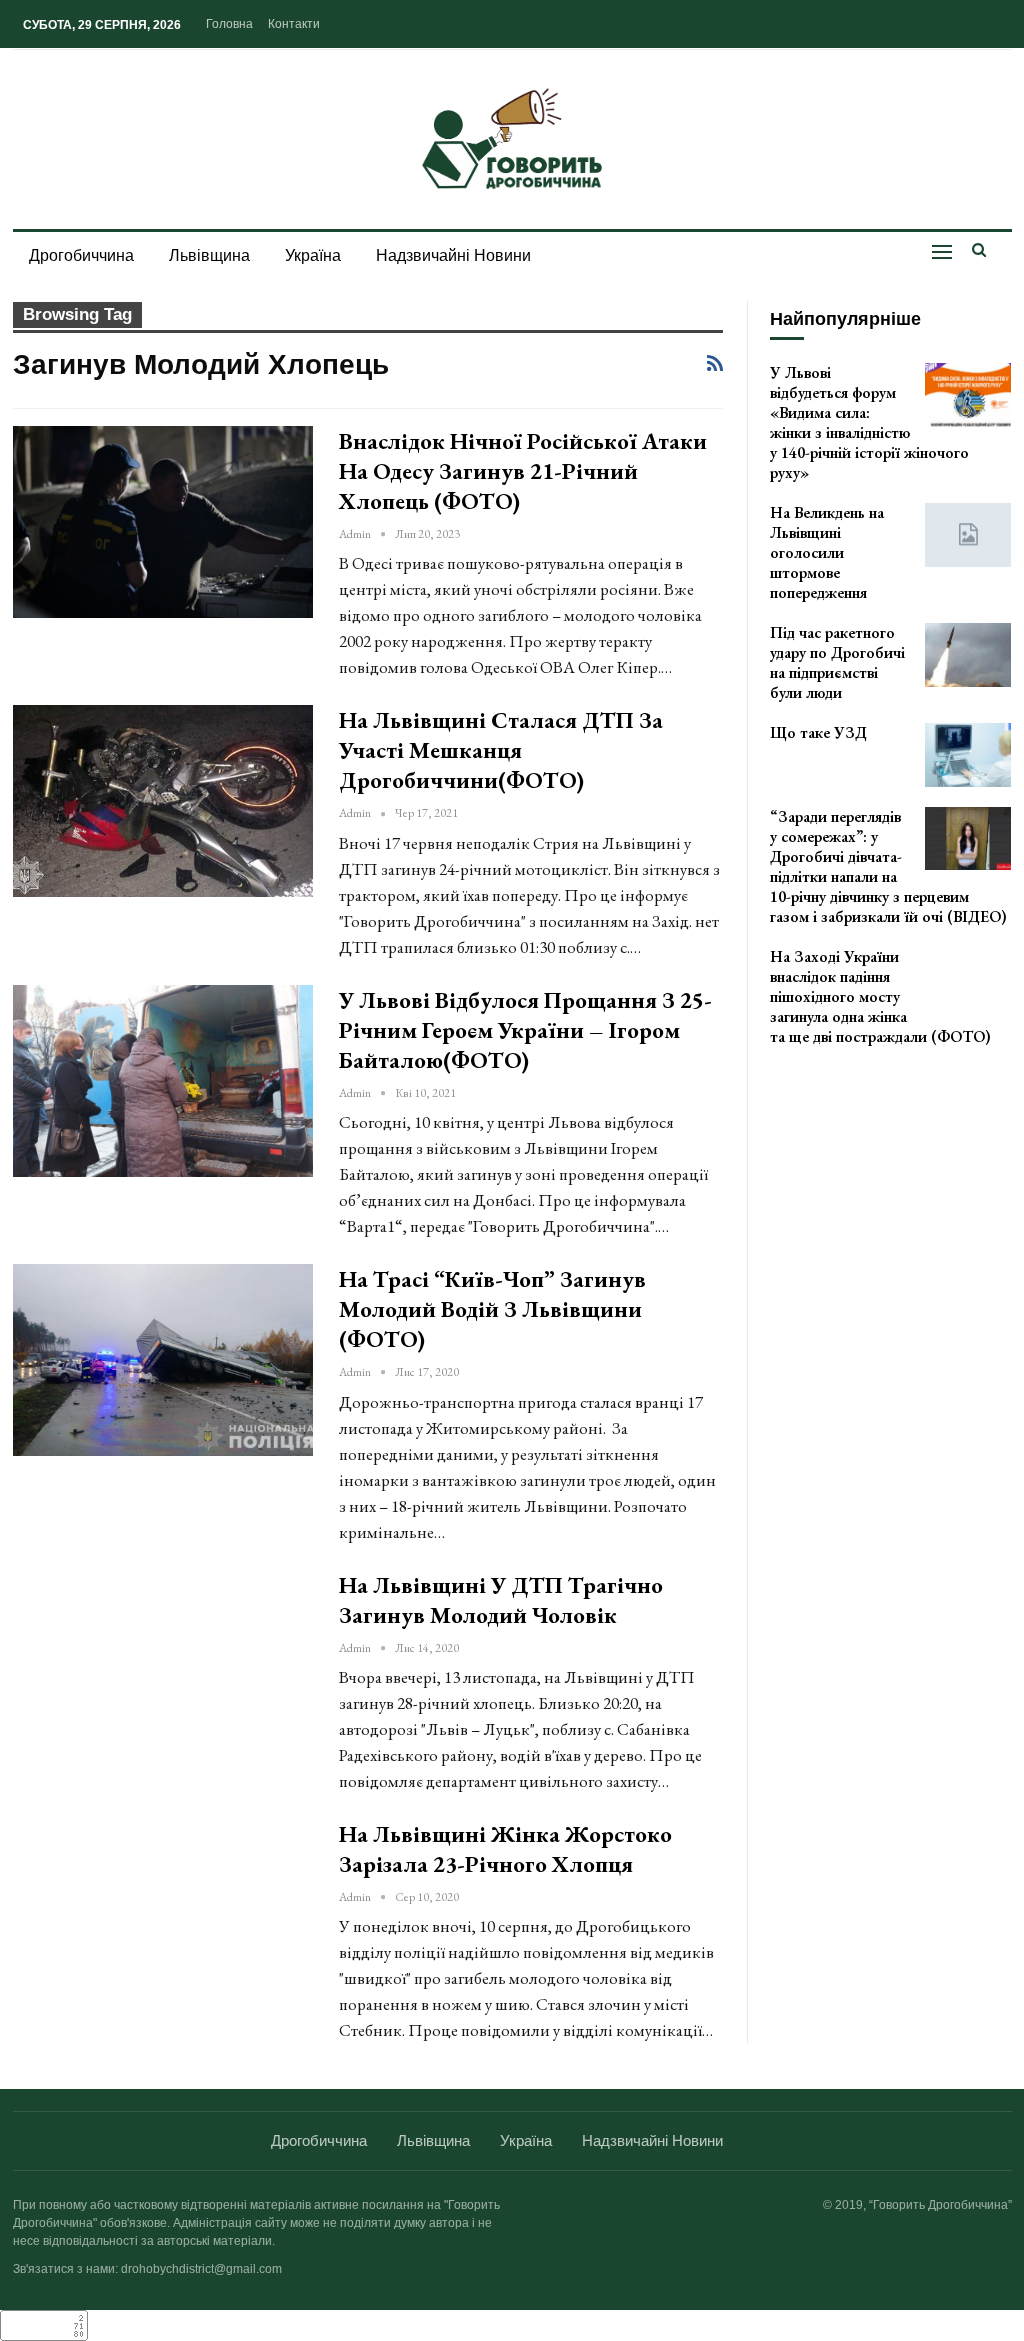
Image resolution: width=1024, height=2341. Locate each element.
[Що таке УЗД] (968, 755)
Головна (229, 24)
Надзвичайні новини (453, 255)
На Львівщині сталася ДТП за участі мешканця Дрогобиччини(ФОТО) (501, 750)
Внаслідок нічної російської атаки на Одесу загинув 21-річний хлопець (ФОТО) (523, 471)
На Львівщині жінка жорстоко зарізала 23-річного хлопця (505, 1849)
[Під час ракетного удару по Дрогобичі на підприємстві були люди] (968, 655)
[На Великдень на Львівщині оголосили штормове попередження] (968, 535)
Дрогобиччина (81, 255)
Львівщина (209, 255)
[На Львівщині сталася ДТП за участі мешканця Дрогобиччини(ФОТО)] (163, 801)
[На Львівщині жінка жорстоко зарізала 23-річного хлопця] (163, 1915)
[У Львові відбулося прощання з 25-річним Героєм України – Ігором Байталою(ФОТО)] (163, 1081)
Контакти (294, 24)
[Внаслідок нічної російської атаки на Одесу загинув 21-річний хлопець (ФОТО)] (163, 522)
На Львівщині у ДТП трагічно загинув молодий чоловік (501, 1600)
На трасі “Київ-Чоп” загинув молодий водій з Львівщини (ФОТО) (492, 1309)
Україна (313, 255)
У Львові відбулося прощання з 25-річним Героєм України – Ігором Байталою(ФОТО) (525, 1030)
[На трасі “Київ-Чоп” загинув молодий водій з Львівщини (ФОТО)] (163, 1360)
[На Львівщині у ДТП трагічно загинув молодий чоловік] (163, 1666)
